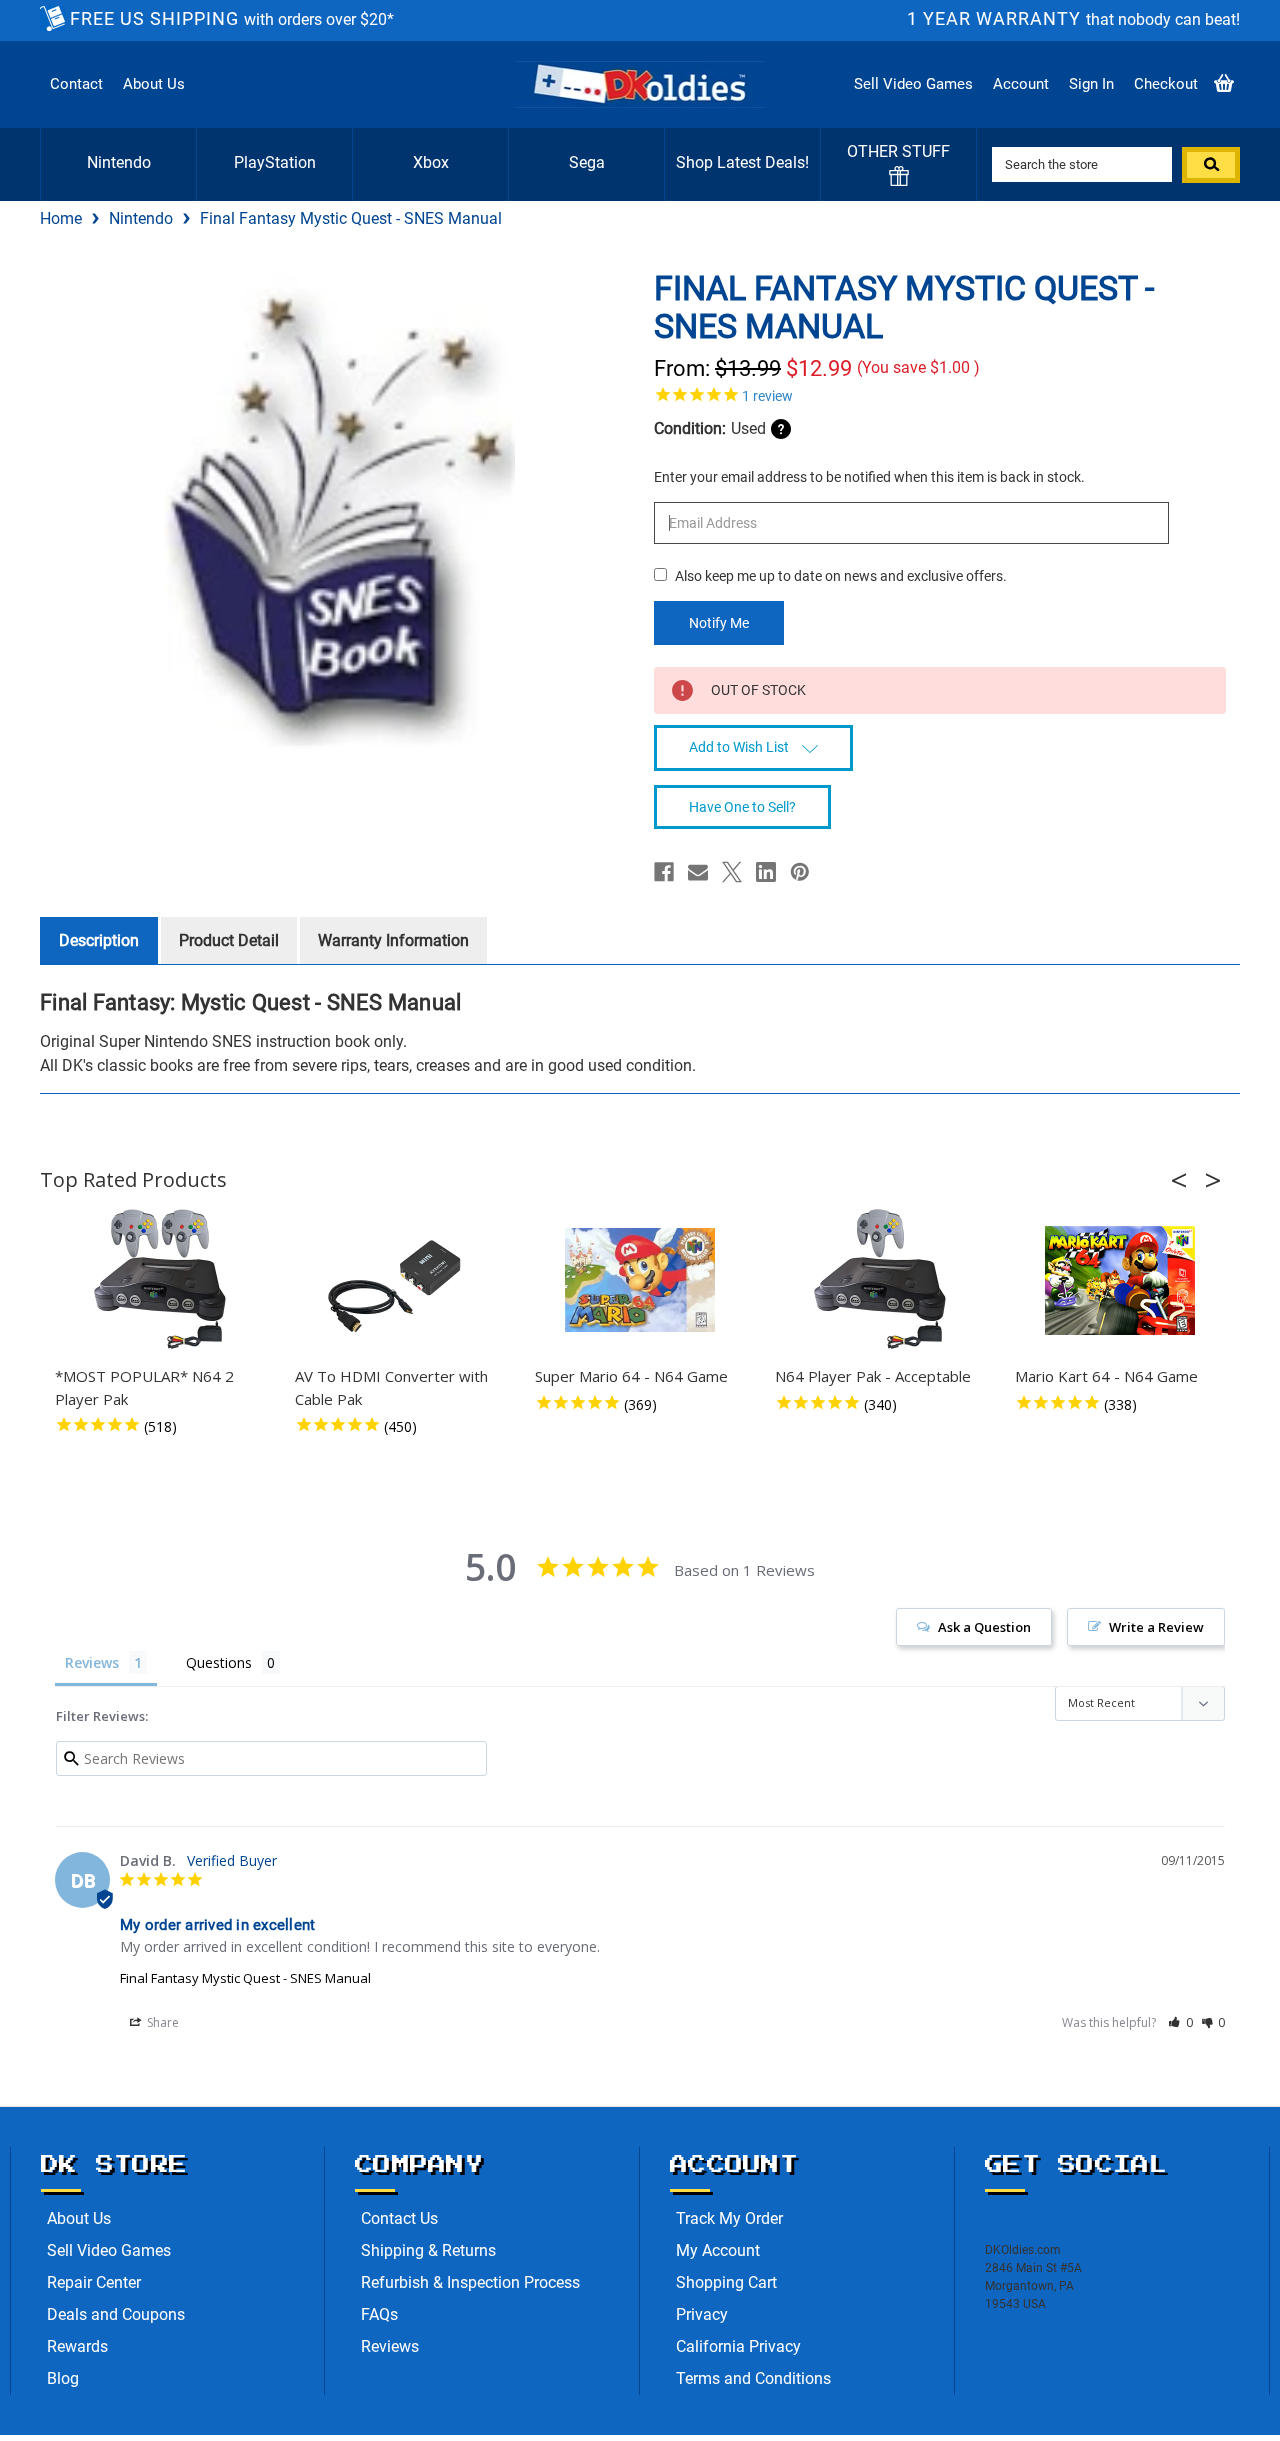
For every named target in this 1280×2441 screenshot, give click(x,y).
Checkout (1166, 84)
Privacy (702, 2314)
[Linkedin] (766, 872)
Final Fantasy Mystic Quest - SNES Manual (245, 1978)
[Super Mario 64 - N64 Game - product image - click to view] (640, 1280)
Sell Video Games (913, 84)
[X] (732, 872)
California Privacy (738, 2346)
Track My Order (729, 2218)
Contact (76, 84)
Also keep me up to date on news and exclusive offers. (841, 576)
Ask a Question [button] (984, 1627)
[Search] (1211, 165)
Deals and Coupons (116, 2314)
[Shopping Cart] (1224, 84)
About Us (154, 84)
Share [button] (161, 2022)
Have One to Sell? (742, 807)
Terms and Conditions (753, 2378)
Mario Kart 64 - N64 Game (1106, 1376)
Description (99, 940)
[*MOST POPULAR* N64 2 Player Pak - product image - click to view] (160, 1280)
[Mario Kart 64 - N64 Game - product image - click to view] (1120, 1280)
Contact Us (399, 2218)
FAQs (379, 2314)
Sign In (1091, 84)
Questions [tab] (219, 1662)
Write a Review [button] (1156, 1627)
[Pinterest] (800, 872)
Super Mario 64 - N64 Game (631, 1376)
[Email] (698, 872)
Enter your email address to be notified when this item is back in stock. (869, 477)
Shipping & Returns (428, 2250)
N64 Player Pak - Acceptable (873, 1376)
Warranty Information (393, 940)
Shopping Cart (726, 2282)
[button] (1185, 1180)
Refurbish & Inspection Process (470, 2282)
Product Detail (229, 940)
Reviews (390, 2346)
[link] (940, 394)
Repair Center (94, 2282)
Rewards (77, 2346)
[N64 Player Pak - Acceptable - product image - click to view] (880, 1280)
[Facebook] (664, 872)
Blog (63, 2378)
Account (1021, 84)
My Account (718, 2250)
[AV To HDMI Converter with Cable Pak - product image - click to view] (400, 1280)
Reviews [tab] (92, 1662)
